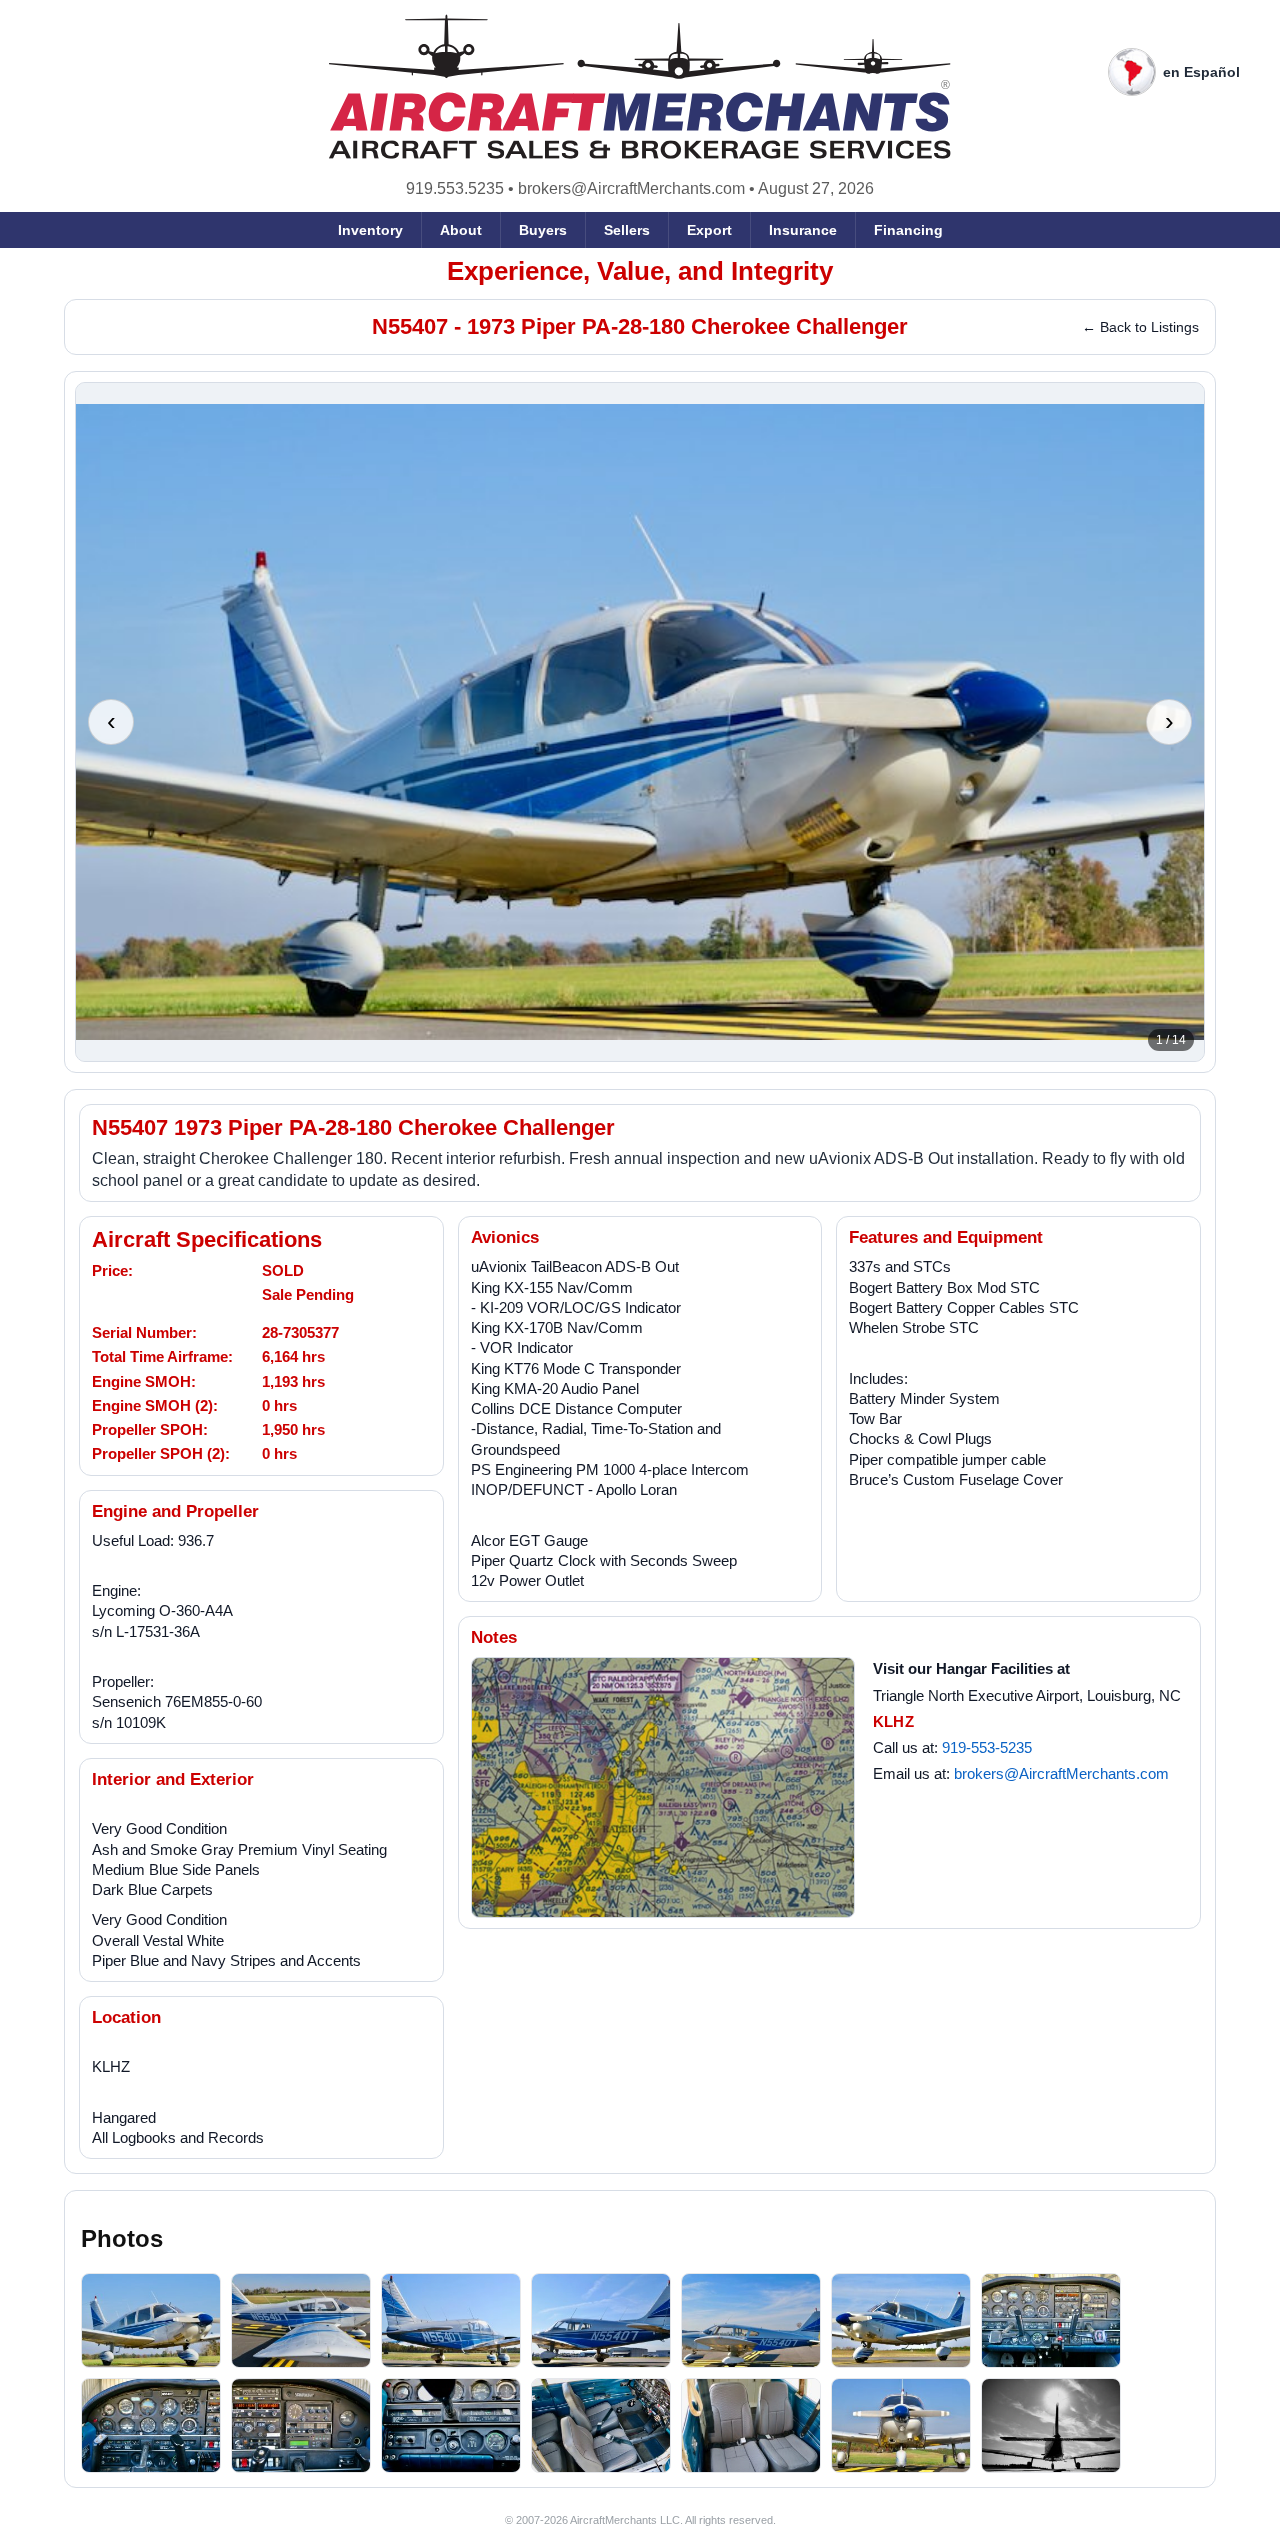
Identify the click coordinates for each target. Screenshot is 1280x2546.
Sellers (627, 230)
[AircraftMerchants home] (640, 86)
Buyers (543, 230)
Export (709, 230)
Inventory (370, 230)
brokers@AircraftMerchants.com (631, 188)
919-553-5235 (987, 1747)
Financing (908, 230)
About (461, 230)
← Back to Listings (1140, 327)
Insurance (803, 230)
